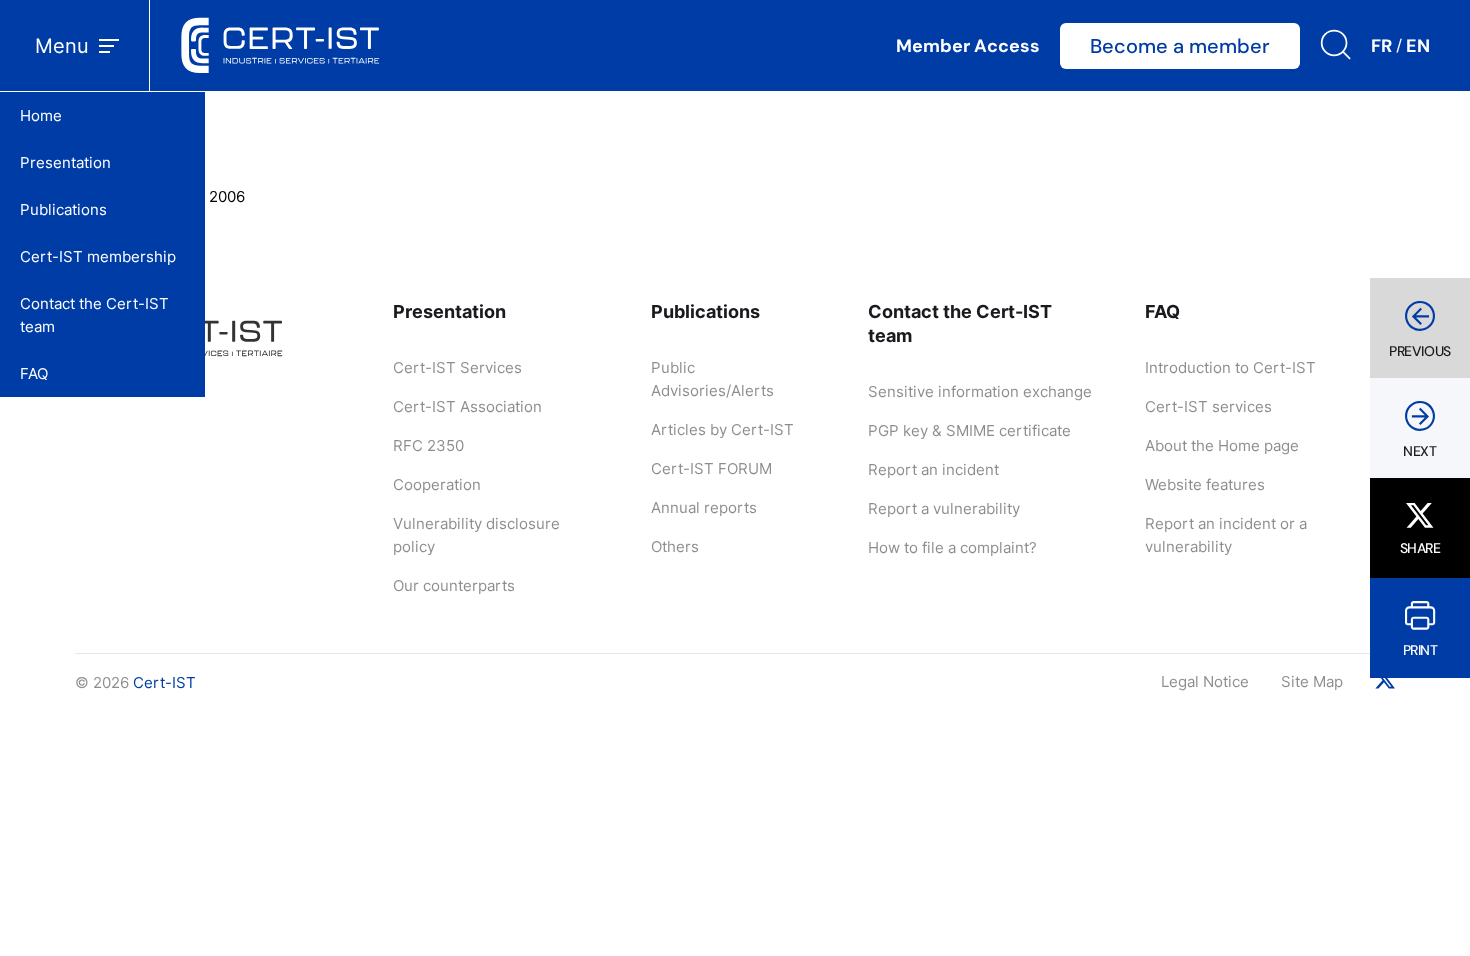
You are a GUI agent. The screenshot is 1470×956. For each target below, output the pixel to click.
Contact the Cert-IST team (94, 315)
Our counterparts (454, 585)
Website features (1205, 484)
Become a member (1180, 46)
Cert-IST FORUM (711, 468)
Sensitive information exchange (980, 391)
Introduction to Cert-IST (1230, 367)
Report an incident (933, 469)
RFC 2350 (428, 445)
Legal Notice (1205, 681)
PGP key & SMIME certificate (969, 430)
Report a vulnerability (944, 508)
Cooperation (437, 484)
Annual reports (704, 507)
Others (675, 546)
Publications (63, 209)
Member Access (968, 46)
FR (1381, 46)
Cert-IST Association (467, 406)
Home (41, 115)
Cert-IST (164, 682)
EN (1418, 46)
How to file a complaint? (952, 547)
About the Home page (1222, 445)
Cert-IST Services (457, 367)
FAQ (34, 373)
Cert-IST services (1208, 406)
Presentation (65, 162)
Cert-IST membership (98, 256)
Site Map (1312, 681)
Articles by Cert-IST (722, 429)
